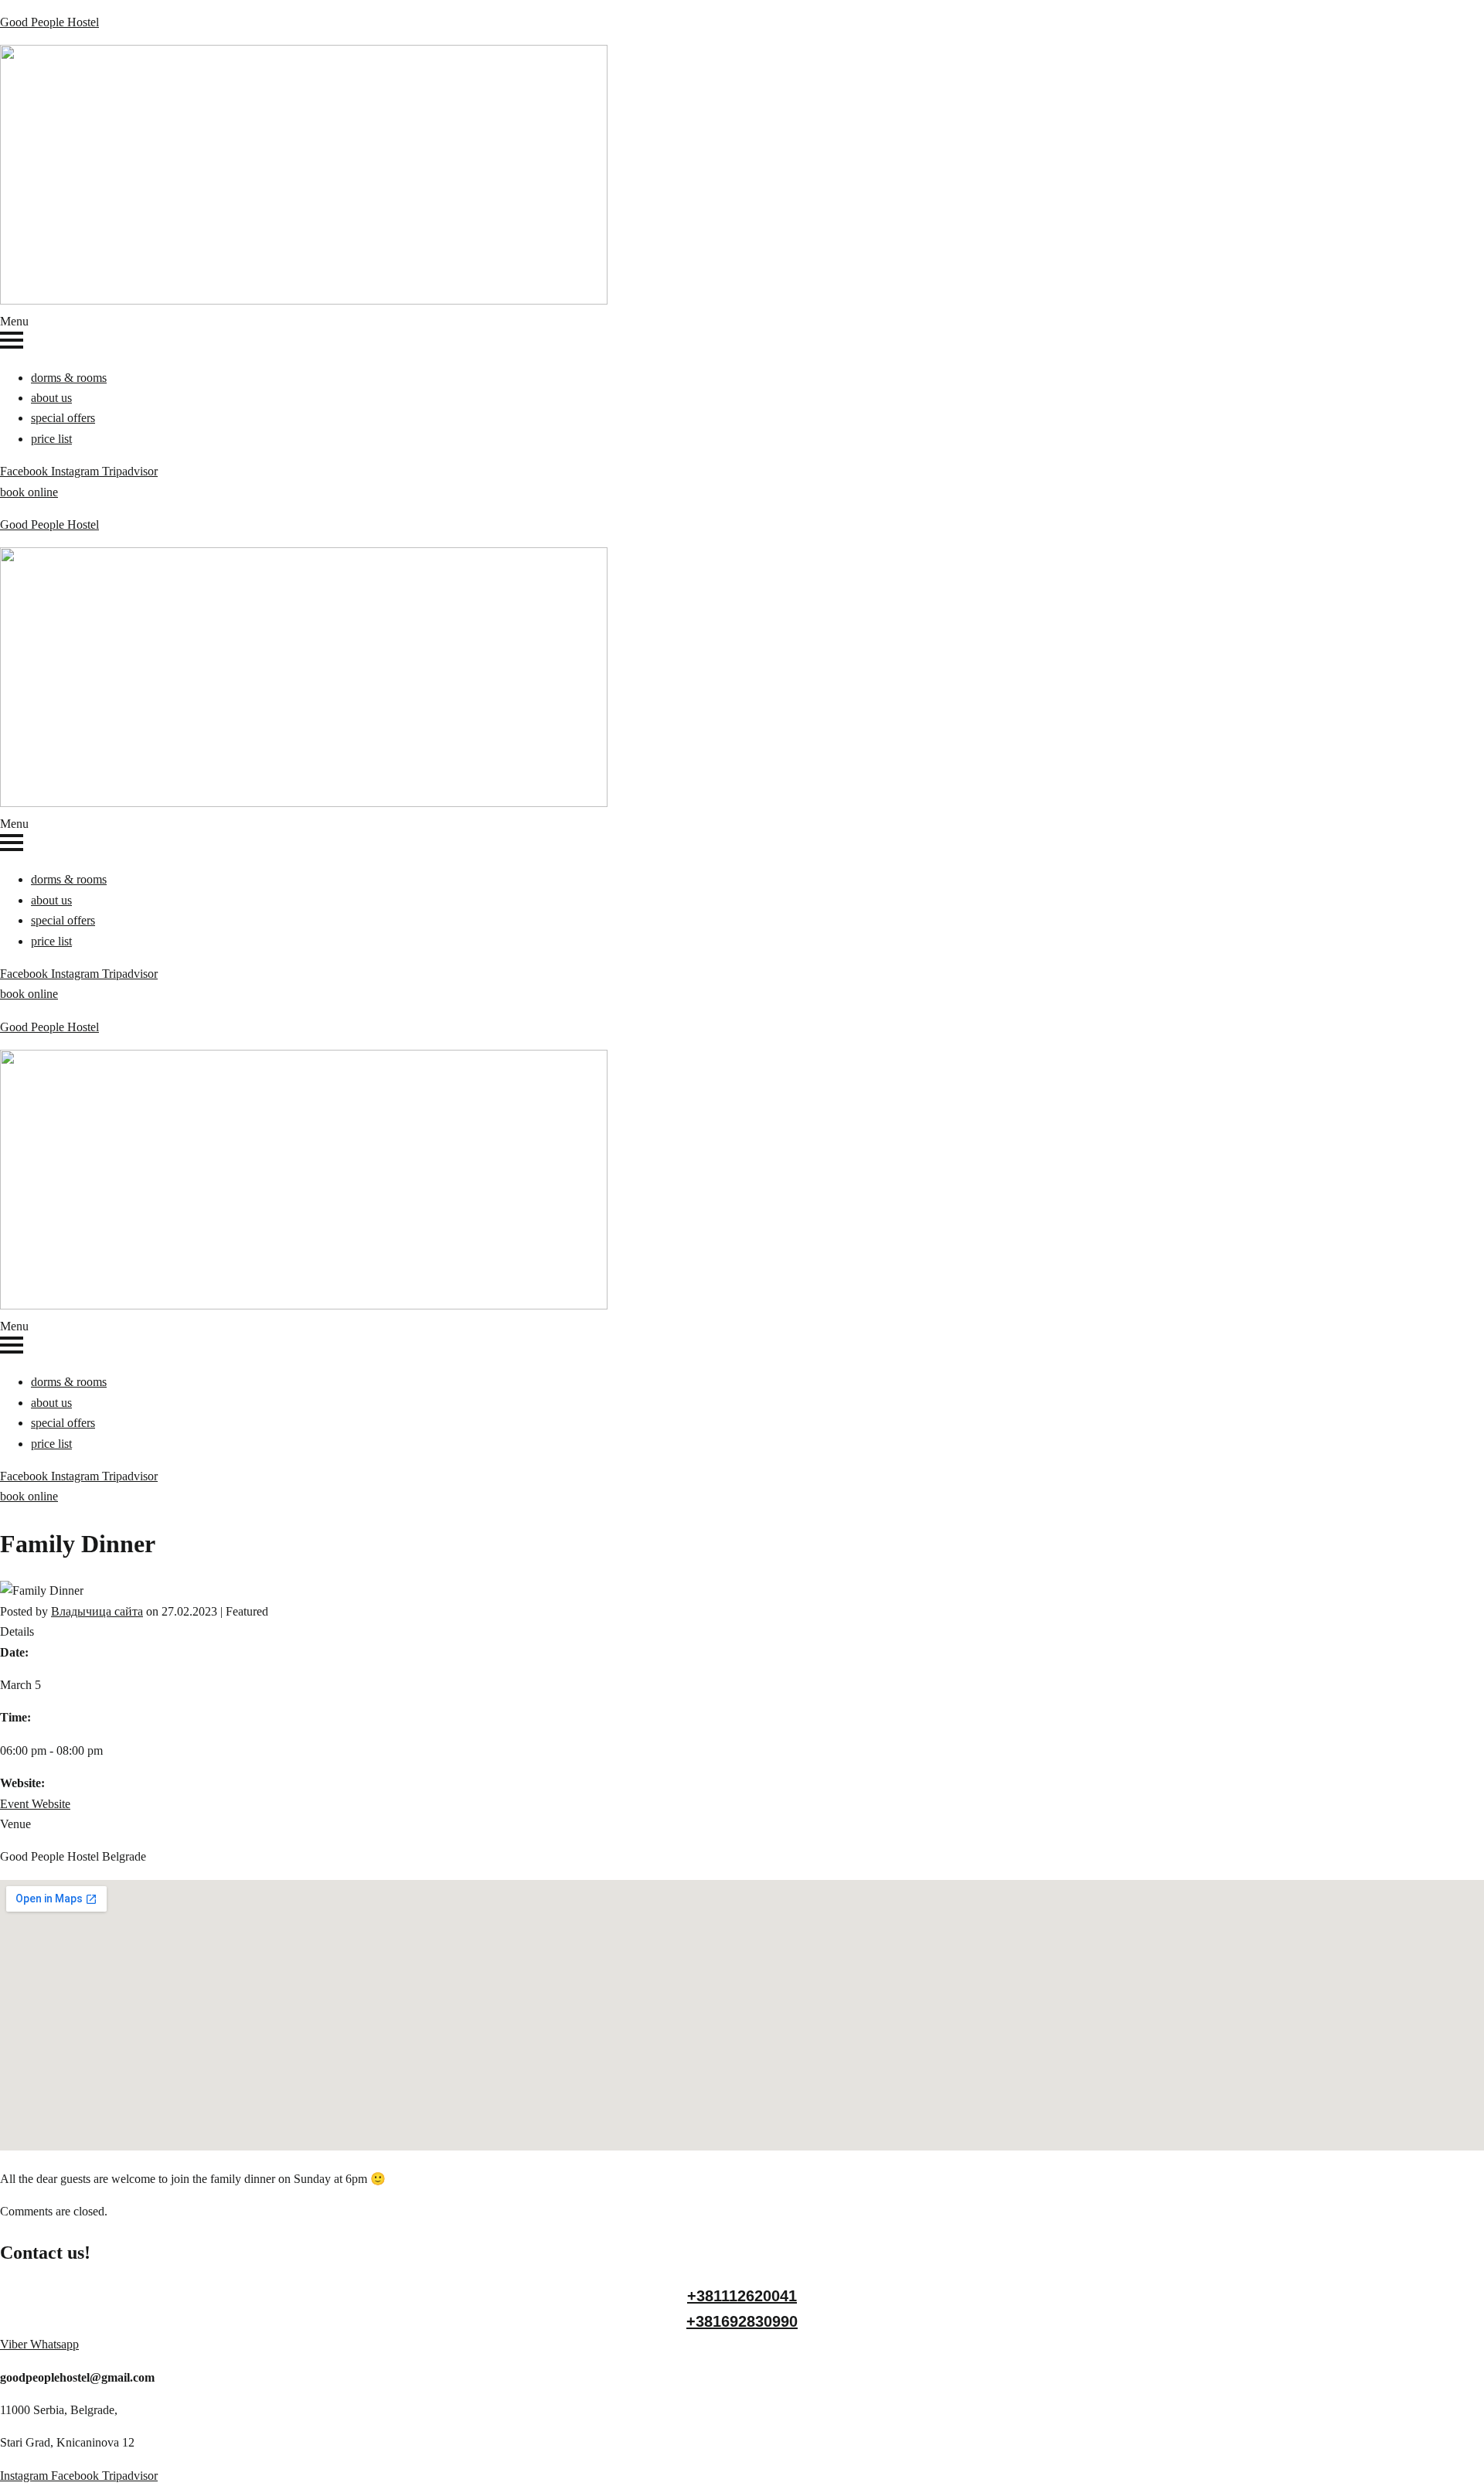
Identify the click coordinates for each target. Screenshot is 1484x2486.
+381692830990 (742, 2321)
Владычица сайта (97, 1611)
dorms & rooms (69, 378)
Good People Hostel (49, 22)
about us (51, 398)
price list (51, 439)
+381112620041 (742, 2296)
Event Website (35, 1804)
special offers (63, 418)
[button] (742, 334)
